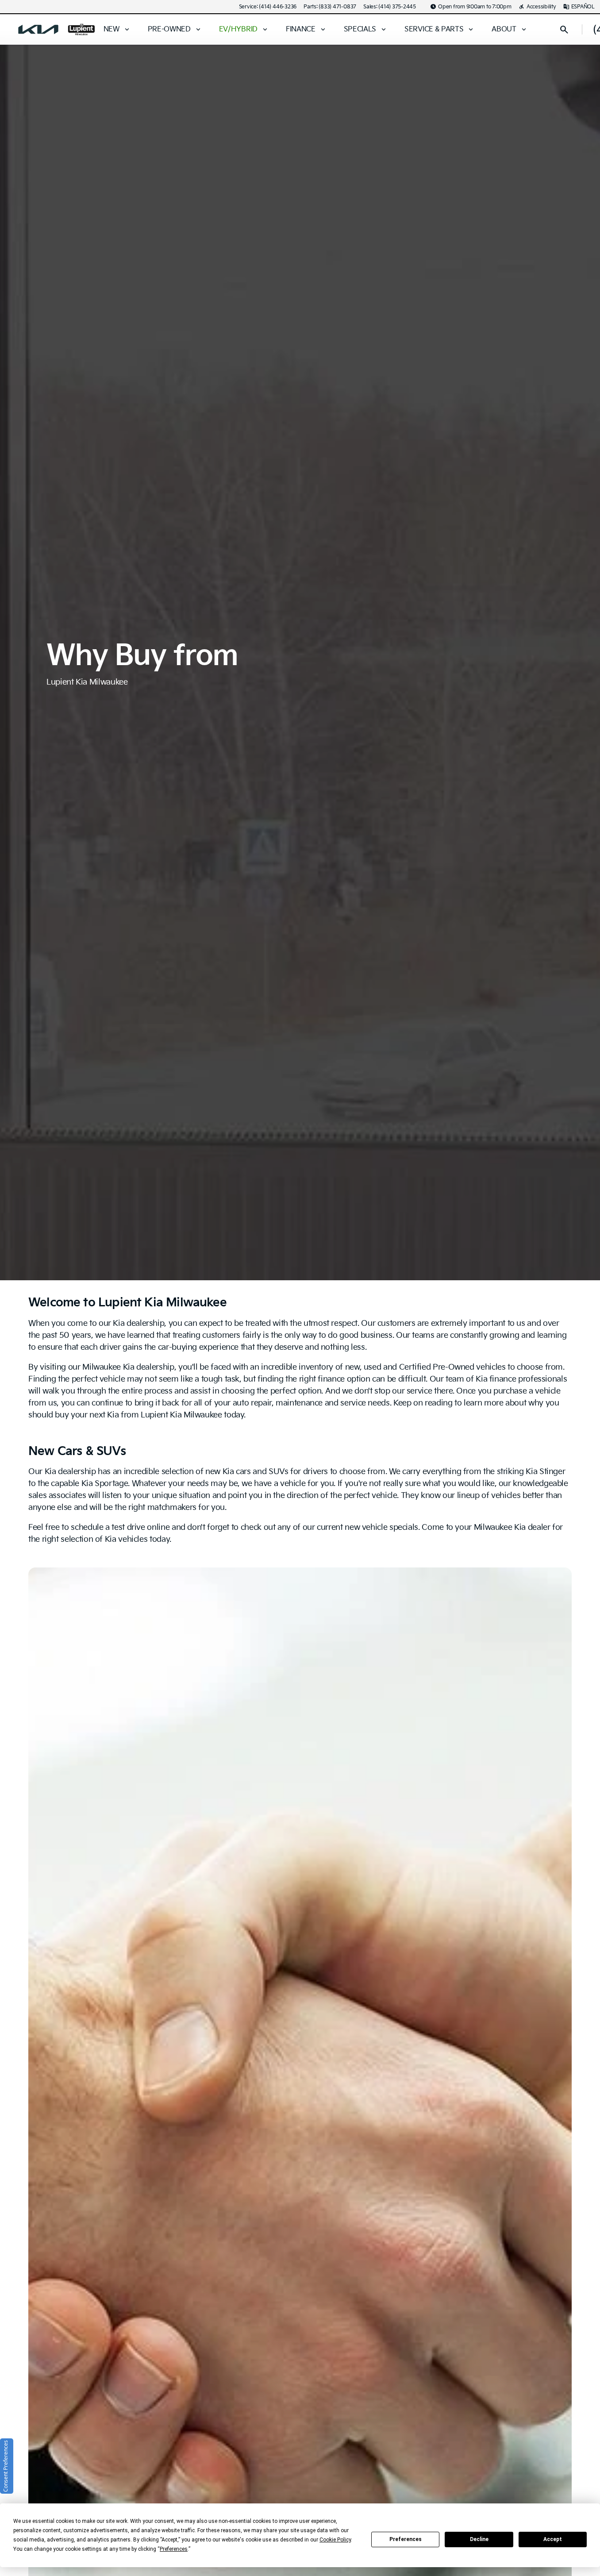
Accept (553, 2539)
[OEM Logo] (38, 30)
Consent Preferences (6, 2466)
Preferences (406, 2539)
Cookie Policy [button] (335, 2540)
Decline (479, 2539)
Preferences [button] (174, 2549)
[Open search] (564, 30)
